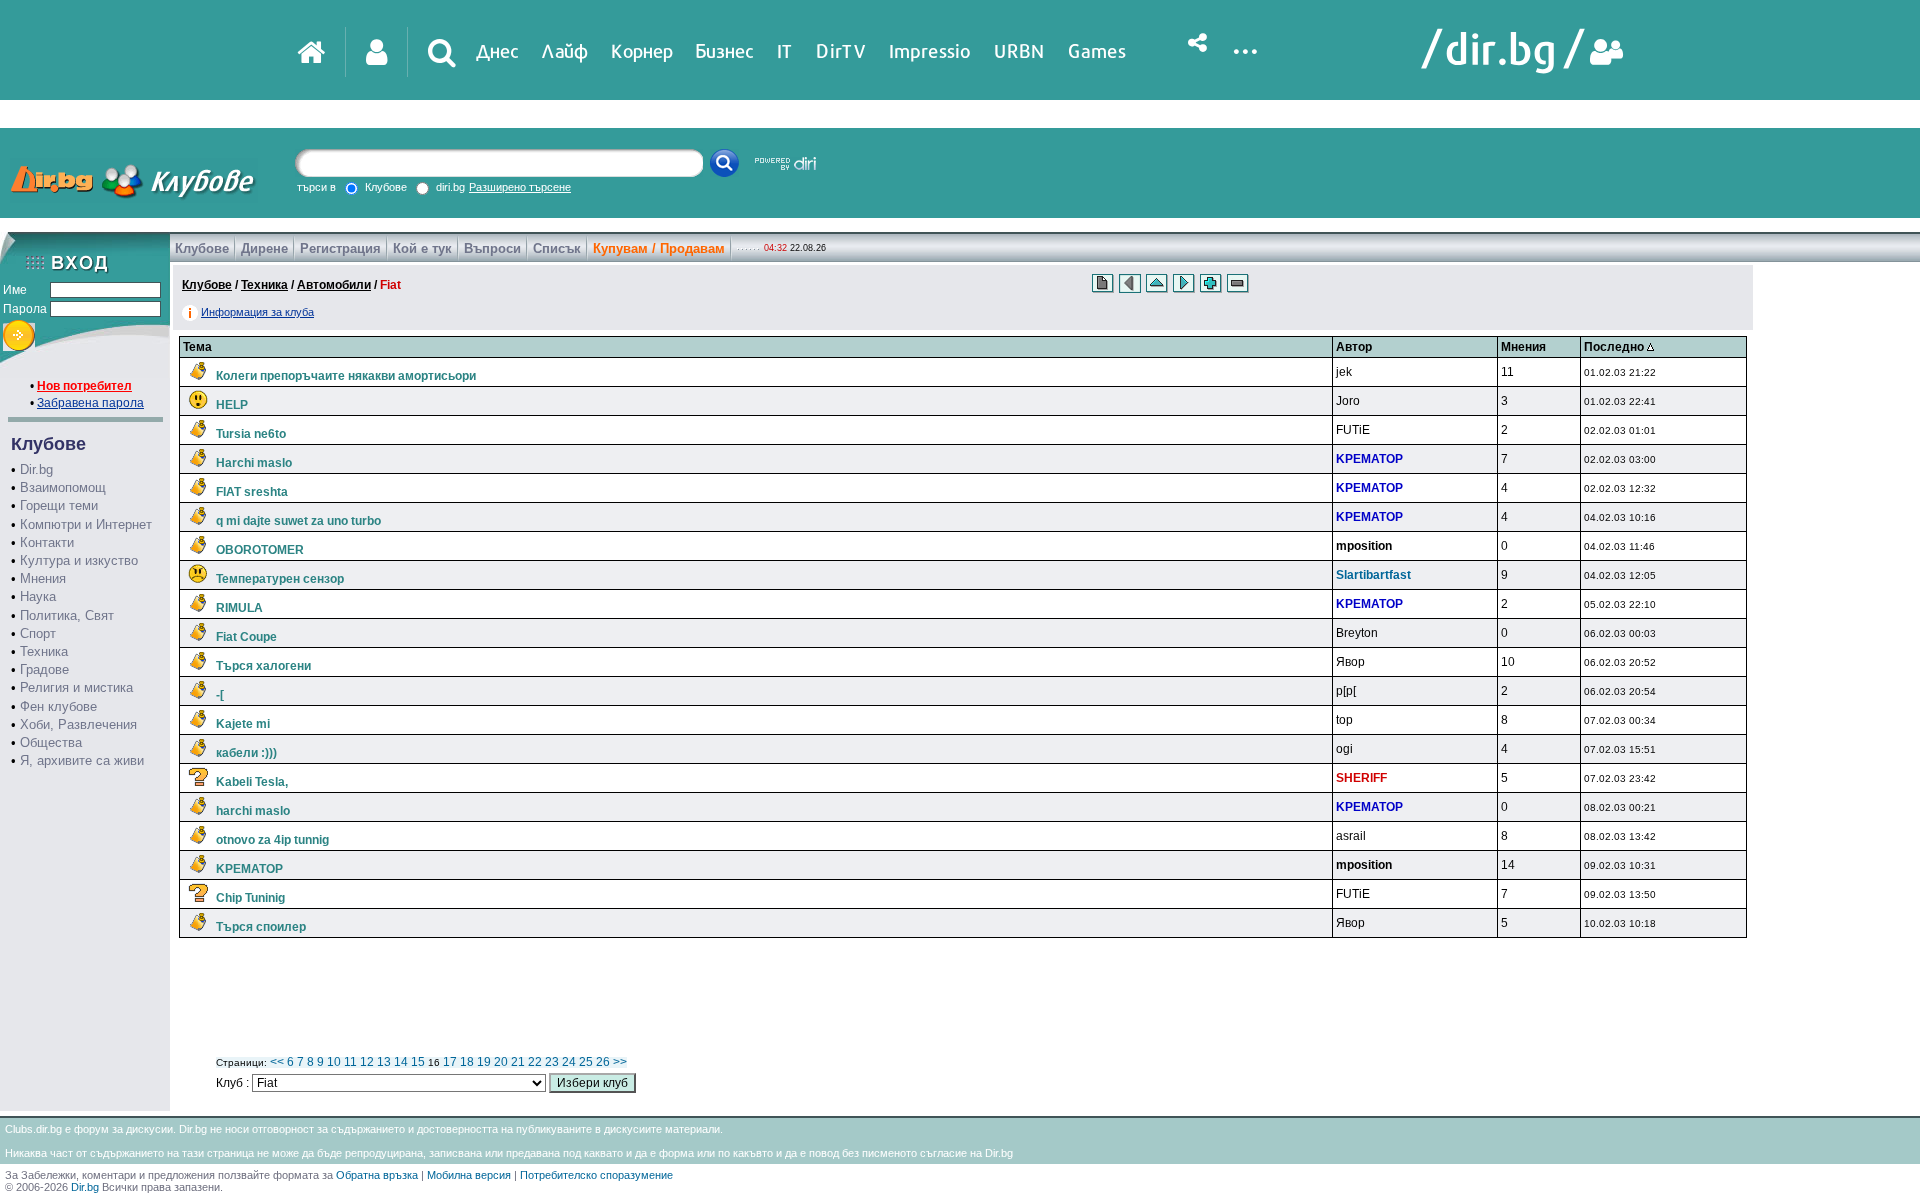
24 (569, 1062)
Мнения (43, 578)
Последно (1615, 347)
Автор (1354, 347)
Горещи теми (59, 505)
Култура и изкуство (79, 560)
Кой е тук (422, 248)
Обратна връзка (377, 1175)
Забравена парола (90, 403)
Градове (44, 669)
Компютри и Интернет (86, 524)
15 (418, 1062)
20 (501, 1062)
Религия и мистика (76, 687)
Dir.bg (36, 469)
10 (334, 1062)
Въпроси (492, 248)
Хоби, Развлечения (78, 724)
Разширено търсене (520, 187)
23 (552, 1062)
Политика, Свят (67, 615)
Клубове (202, 248)
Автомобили (334, 285)
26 (603, 1062)
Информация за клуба (257, 312)
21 (518, 1062)
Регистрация (340, 248)
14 (401, 1062)
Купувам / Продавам (659, 248)
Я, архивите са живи (82, 760)
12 (367, 1062)
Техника (44, 651)
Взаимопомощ (63, 487)
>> (620, 1062)
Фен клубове (58, 706)
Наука (38, 596)
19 (484, 1062)
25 (586, 1062)
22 (535, 1062)
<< (277, 1062)
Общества (51, 742)
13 (384, 1062)
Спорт (38, 633)
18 (467, 1062)
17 (450, 1062)
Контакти (47, 542)
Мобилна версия (469, 1175)
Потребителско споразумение (596, 1175)
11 (350, 1062)
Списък (557, 248)
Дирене (264, 248)
